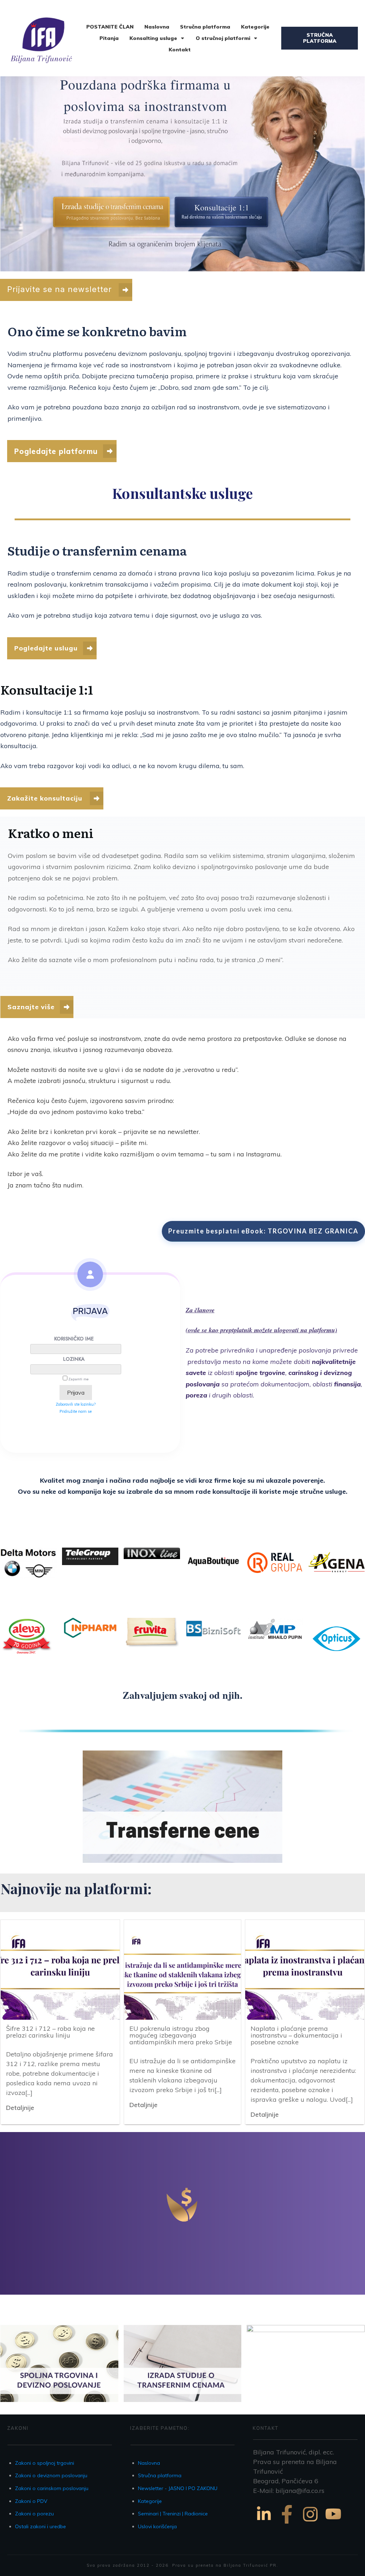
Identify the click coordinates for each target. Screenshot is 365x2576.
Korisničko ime (74, 1339)
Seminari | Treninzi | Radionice (173, 2514)
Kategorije (150, 2501)
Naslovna (149, 2463)
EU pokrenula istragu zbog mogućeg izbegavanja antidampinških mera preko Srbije (181, 2035)
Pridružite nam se (76, 1411)
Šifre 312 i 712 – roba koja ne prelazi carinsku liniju (50, 2032)
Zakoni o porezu (34, 2514)
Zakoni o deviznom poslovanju (51, 2475)
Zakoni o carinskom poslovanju (52, 2488)
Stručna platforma (160, 2475)
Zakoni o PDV (31, 2501)
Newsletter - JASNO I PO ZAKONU (178, 2488)
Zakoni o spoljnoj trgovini (45, 2463)
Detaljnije (20, 2108)
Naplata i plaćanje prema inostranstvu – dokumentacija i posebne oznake (296, 2035)
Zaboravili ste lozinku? (76, 1404)
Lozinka (74, 1359)
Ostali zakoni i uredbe (40, 2526)
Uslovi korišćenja (157, 2526)
